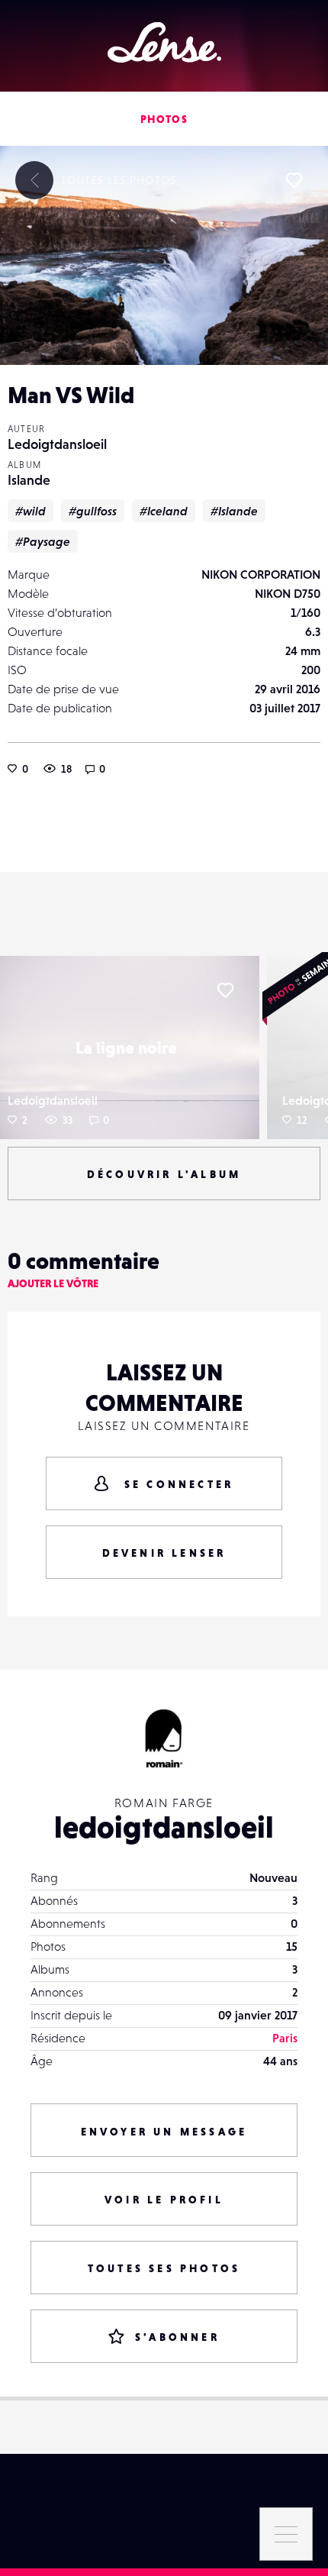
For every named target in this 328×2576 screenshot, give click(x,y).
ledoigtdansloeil (164, 1827)
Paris (285, 2038)
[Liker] (294, 180)
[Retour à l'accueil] (164, 42)
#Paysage (43, 541)
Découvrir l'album (164, 1174)
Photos (164, 119)
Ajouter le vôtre (53, 1283)
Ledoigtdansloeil (57, 444)
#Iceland (164, 511)
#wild (31, 511)
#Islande (234, 511)
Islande (29, 480)
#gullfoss (93, 511)
